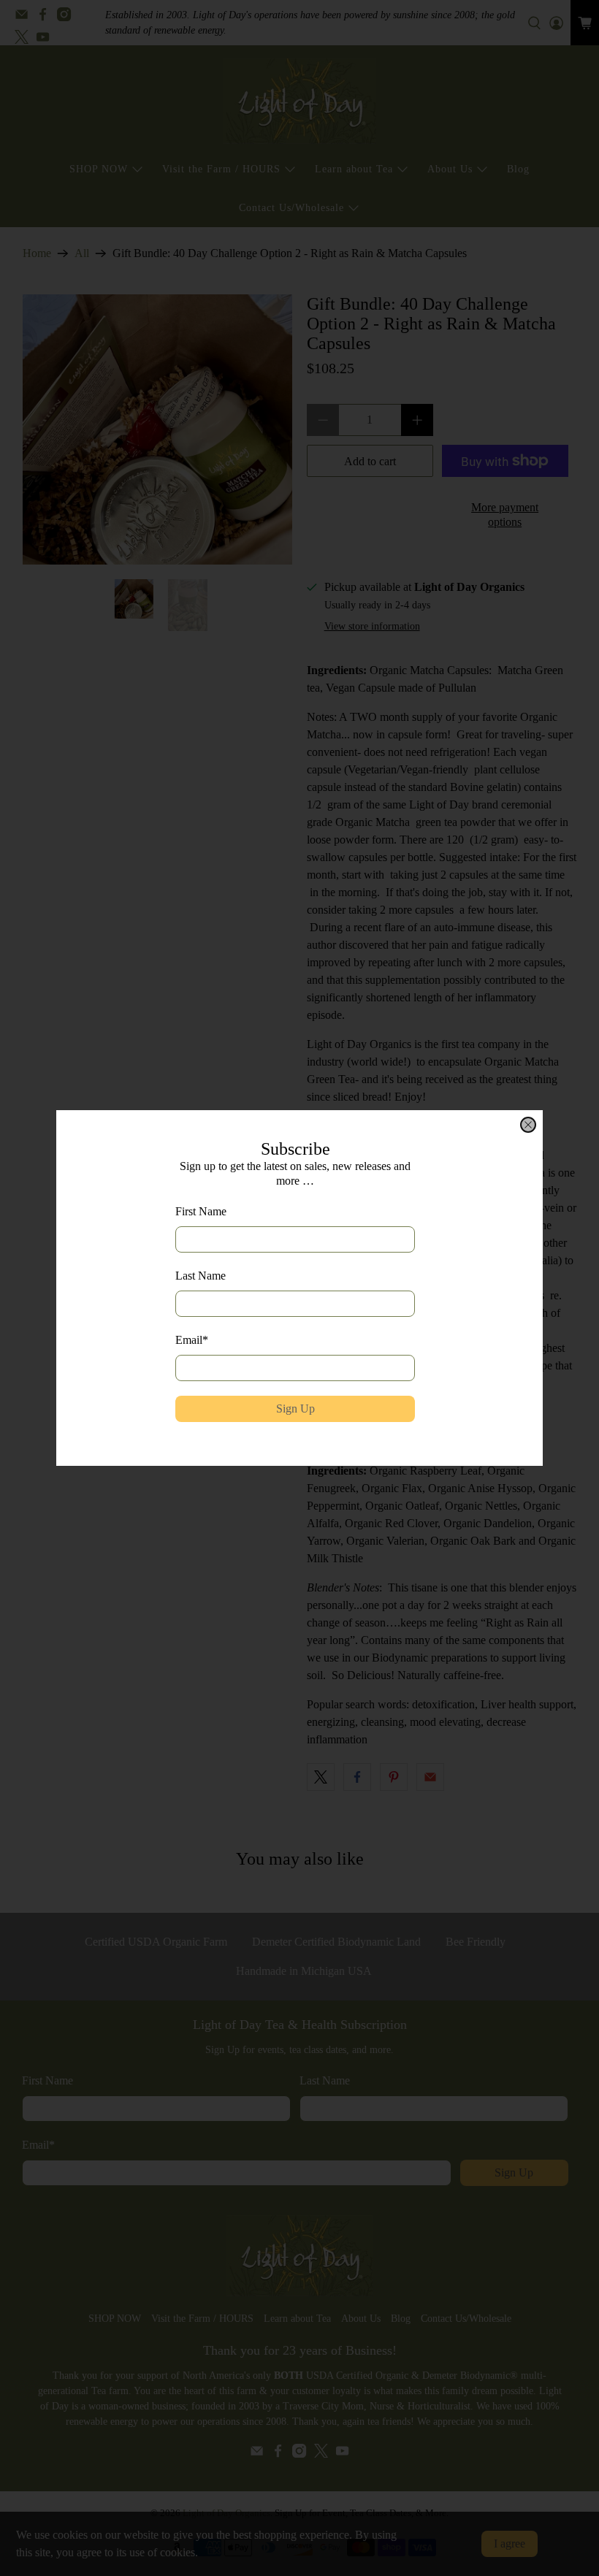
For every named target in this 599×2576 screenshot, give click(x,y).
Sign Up (295, 1409)
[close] (528, 1125)
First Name (201, 1211)
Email (192, 1340)
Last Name (201, 1276)
